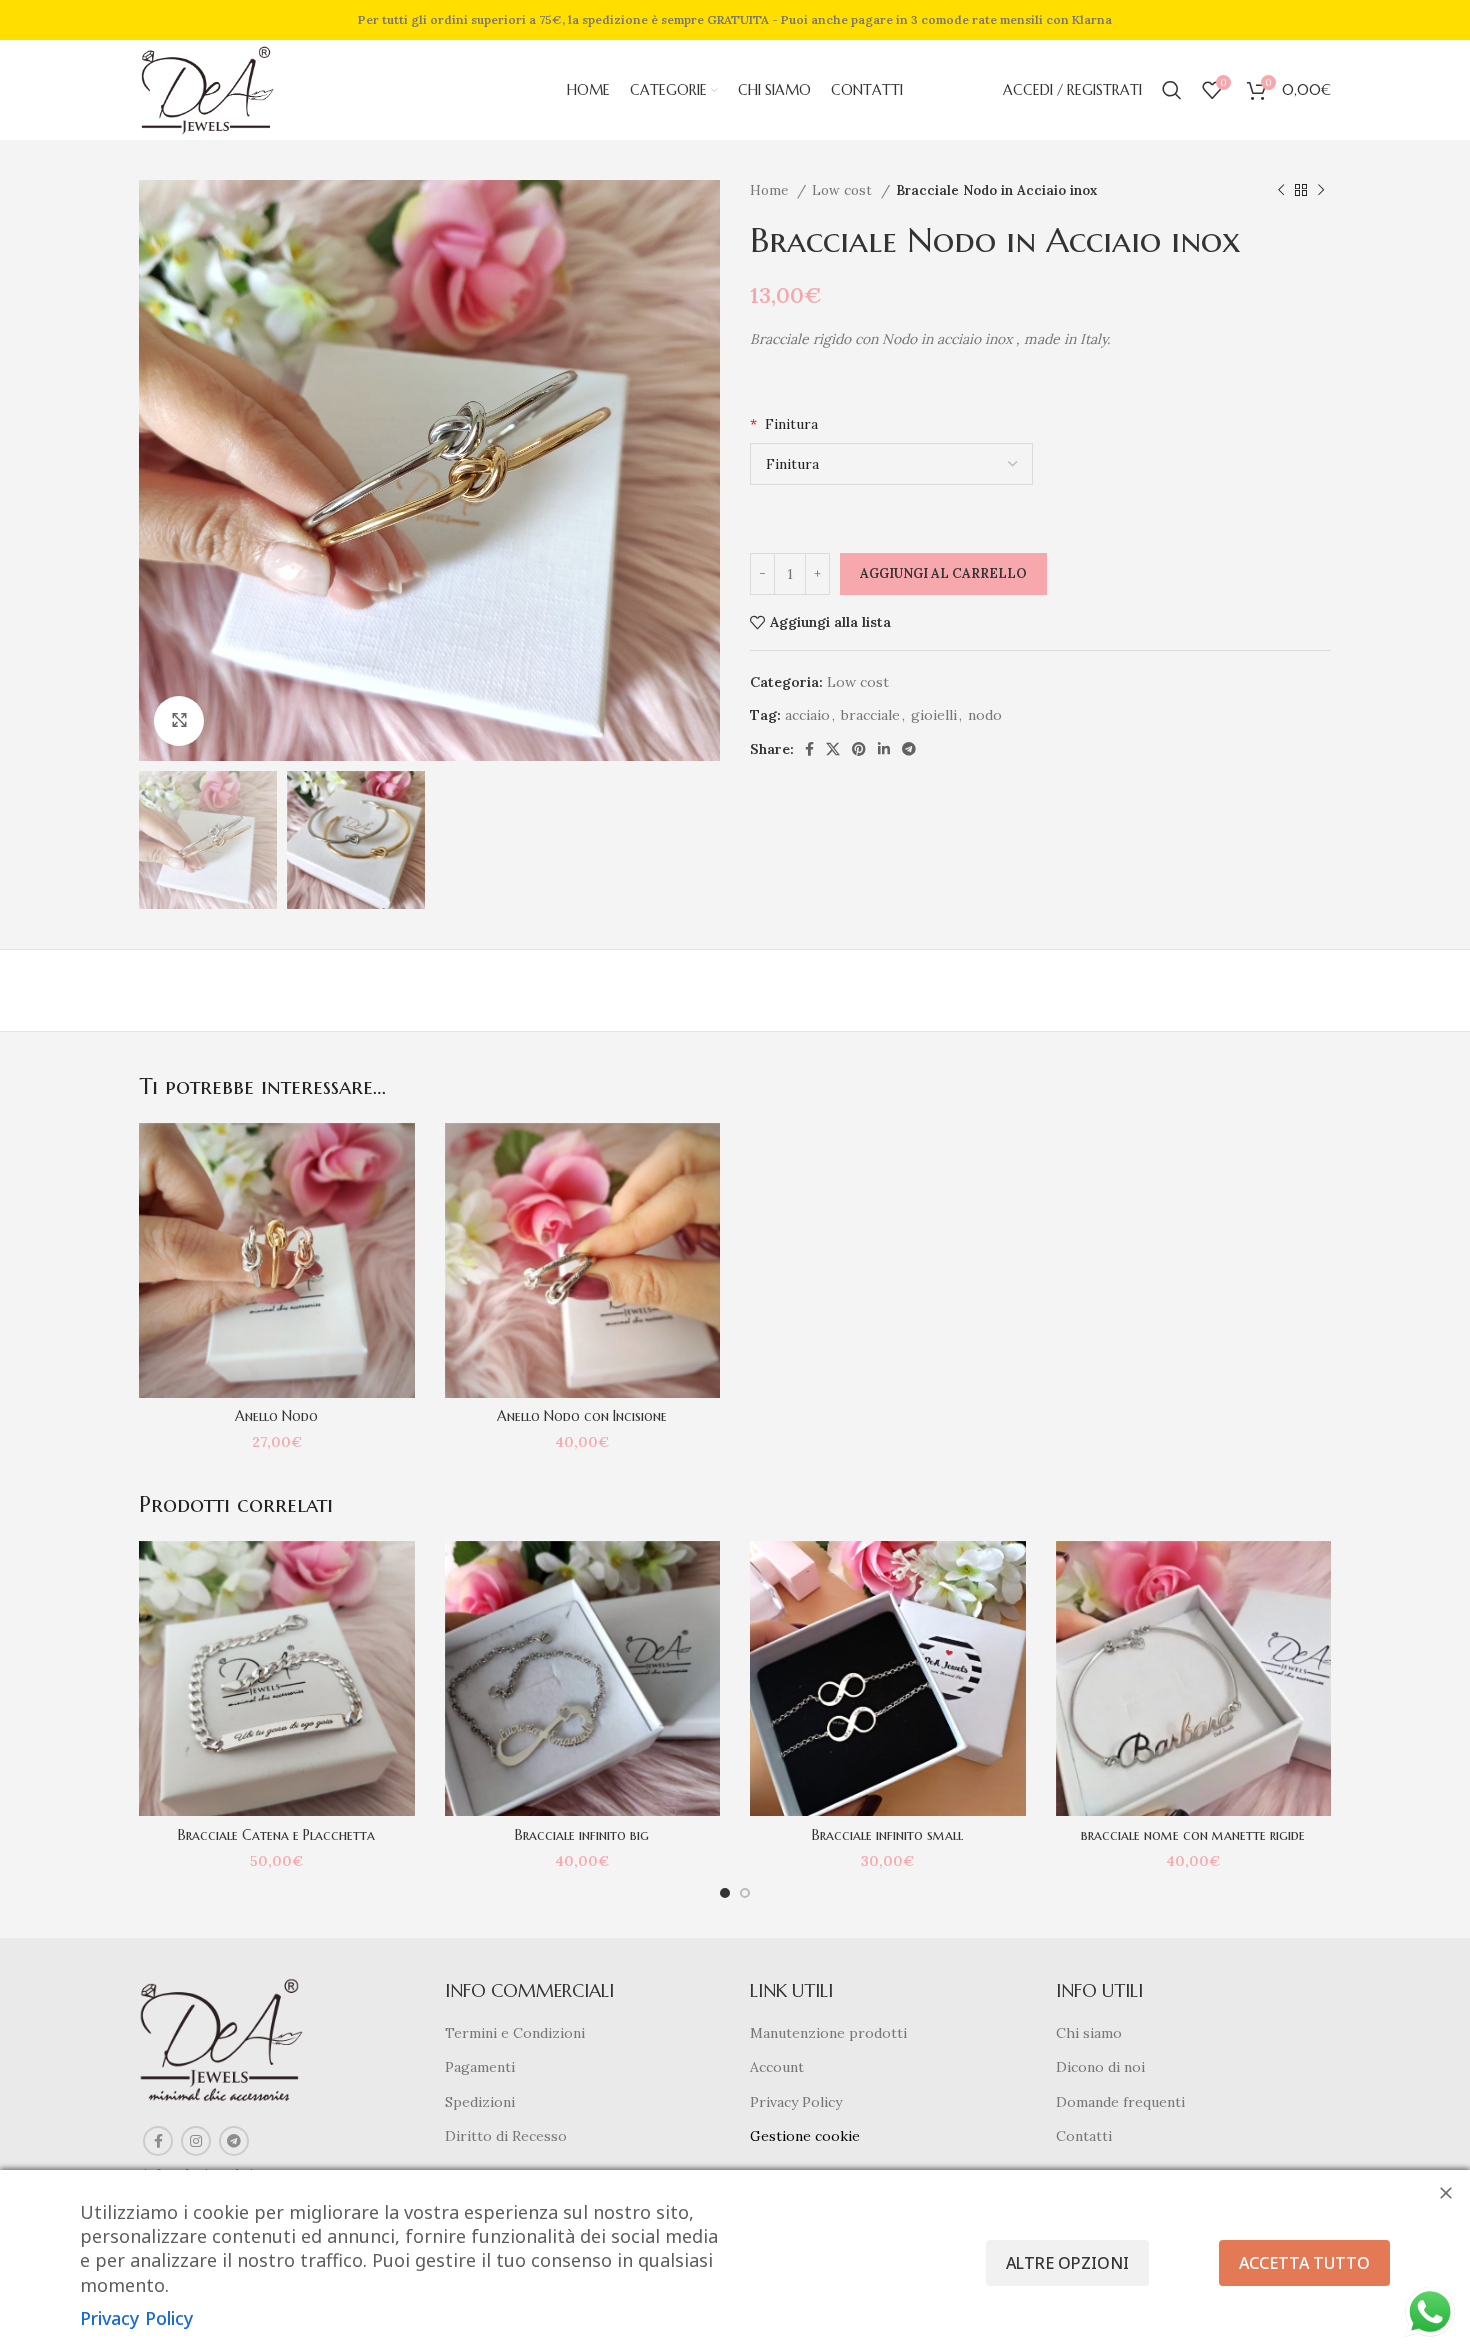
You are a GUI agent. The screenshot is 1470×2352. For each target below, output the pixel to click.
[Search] (1172, 90)
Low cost (844, 190)
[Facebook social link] (809, 749)
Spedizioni (480, 2102)
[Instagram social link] (196, 2141)
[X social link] (833, 749)
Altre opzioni (1067, 2263)
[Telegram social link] (909, 749)
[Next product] (1321, 191)
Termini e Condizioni (515, 2033)
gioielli (934, 715)
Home (771, 190)
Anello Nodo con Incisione (582, 1416)
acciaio (807, 715)
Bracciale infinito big (582, 1835)
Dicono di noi (1100, 2067)
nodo (985, 715)
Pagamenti (480, 2067)
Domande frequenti (1120, 2102)
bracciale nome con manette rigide (1193, 1835)
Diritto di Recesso (506, 2136)
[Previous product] (1281, 191)
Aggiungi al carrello (943, 573)
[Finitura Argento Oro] (891, 464)
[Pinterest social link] (859, 749)
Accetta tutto (1304, 2263)
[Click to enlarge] (179, 721)
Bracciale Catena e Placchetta (276, 1835)
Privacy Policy (796, 2102)
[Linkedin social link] (884, 749)
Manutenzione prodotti (828, 2033)
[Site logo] (207, 89)
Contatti (1084, 2136)
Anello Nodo (276, 1416)
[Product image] (277, 1261)
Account (777, 2067)
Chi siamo (1089, 2033)
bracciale (870, 715)
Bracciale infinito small (887, 1835)
